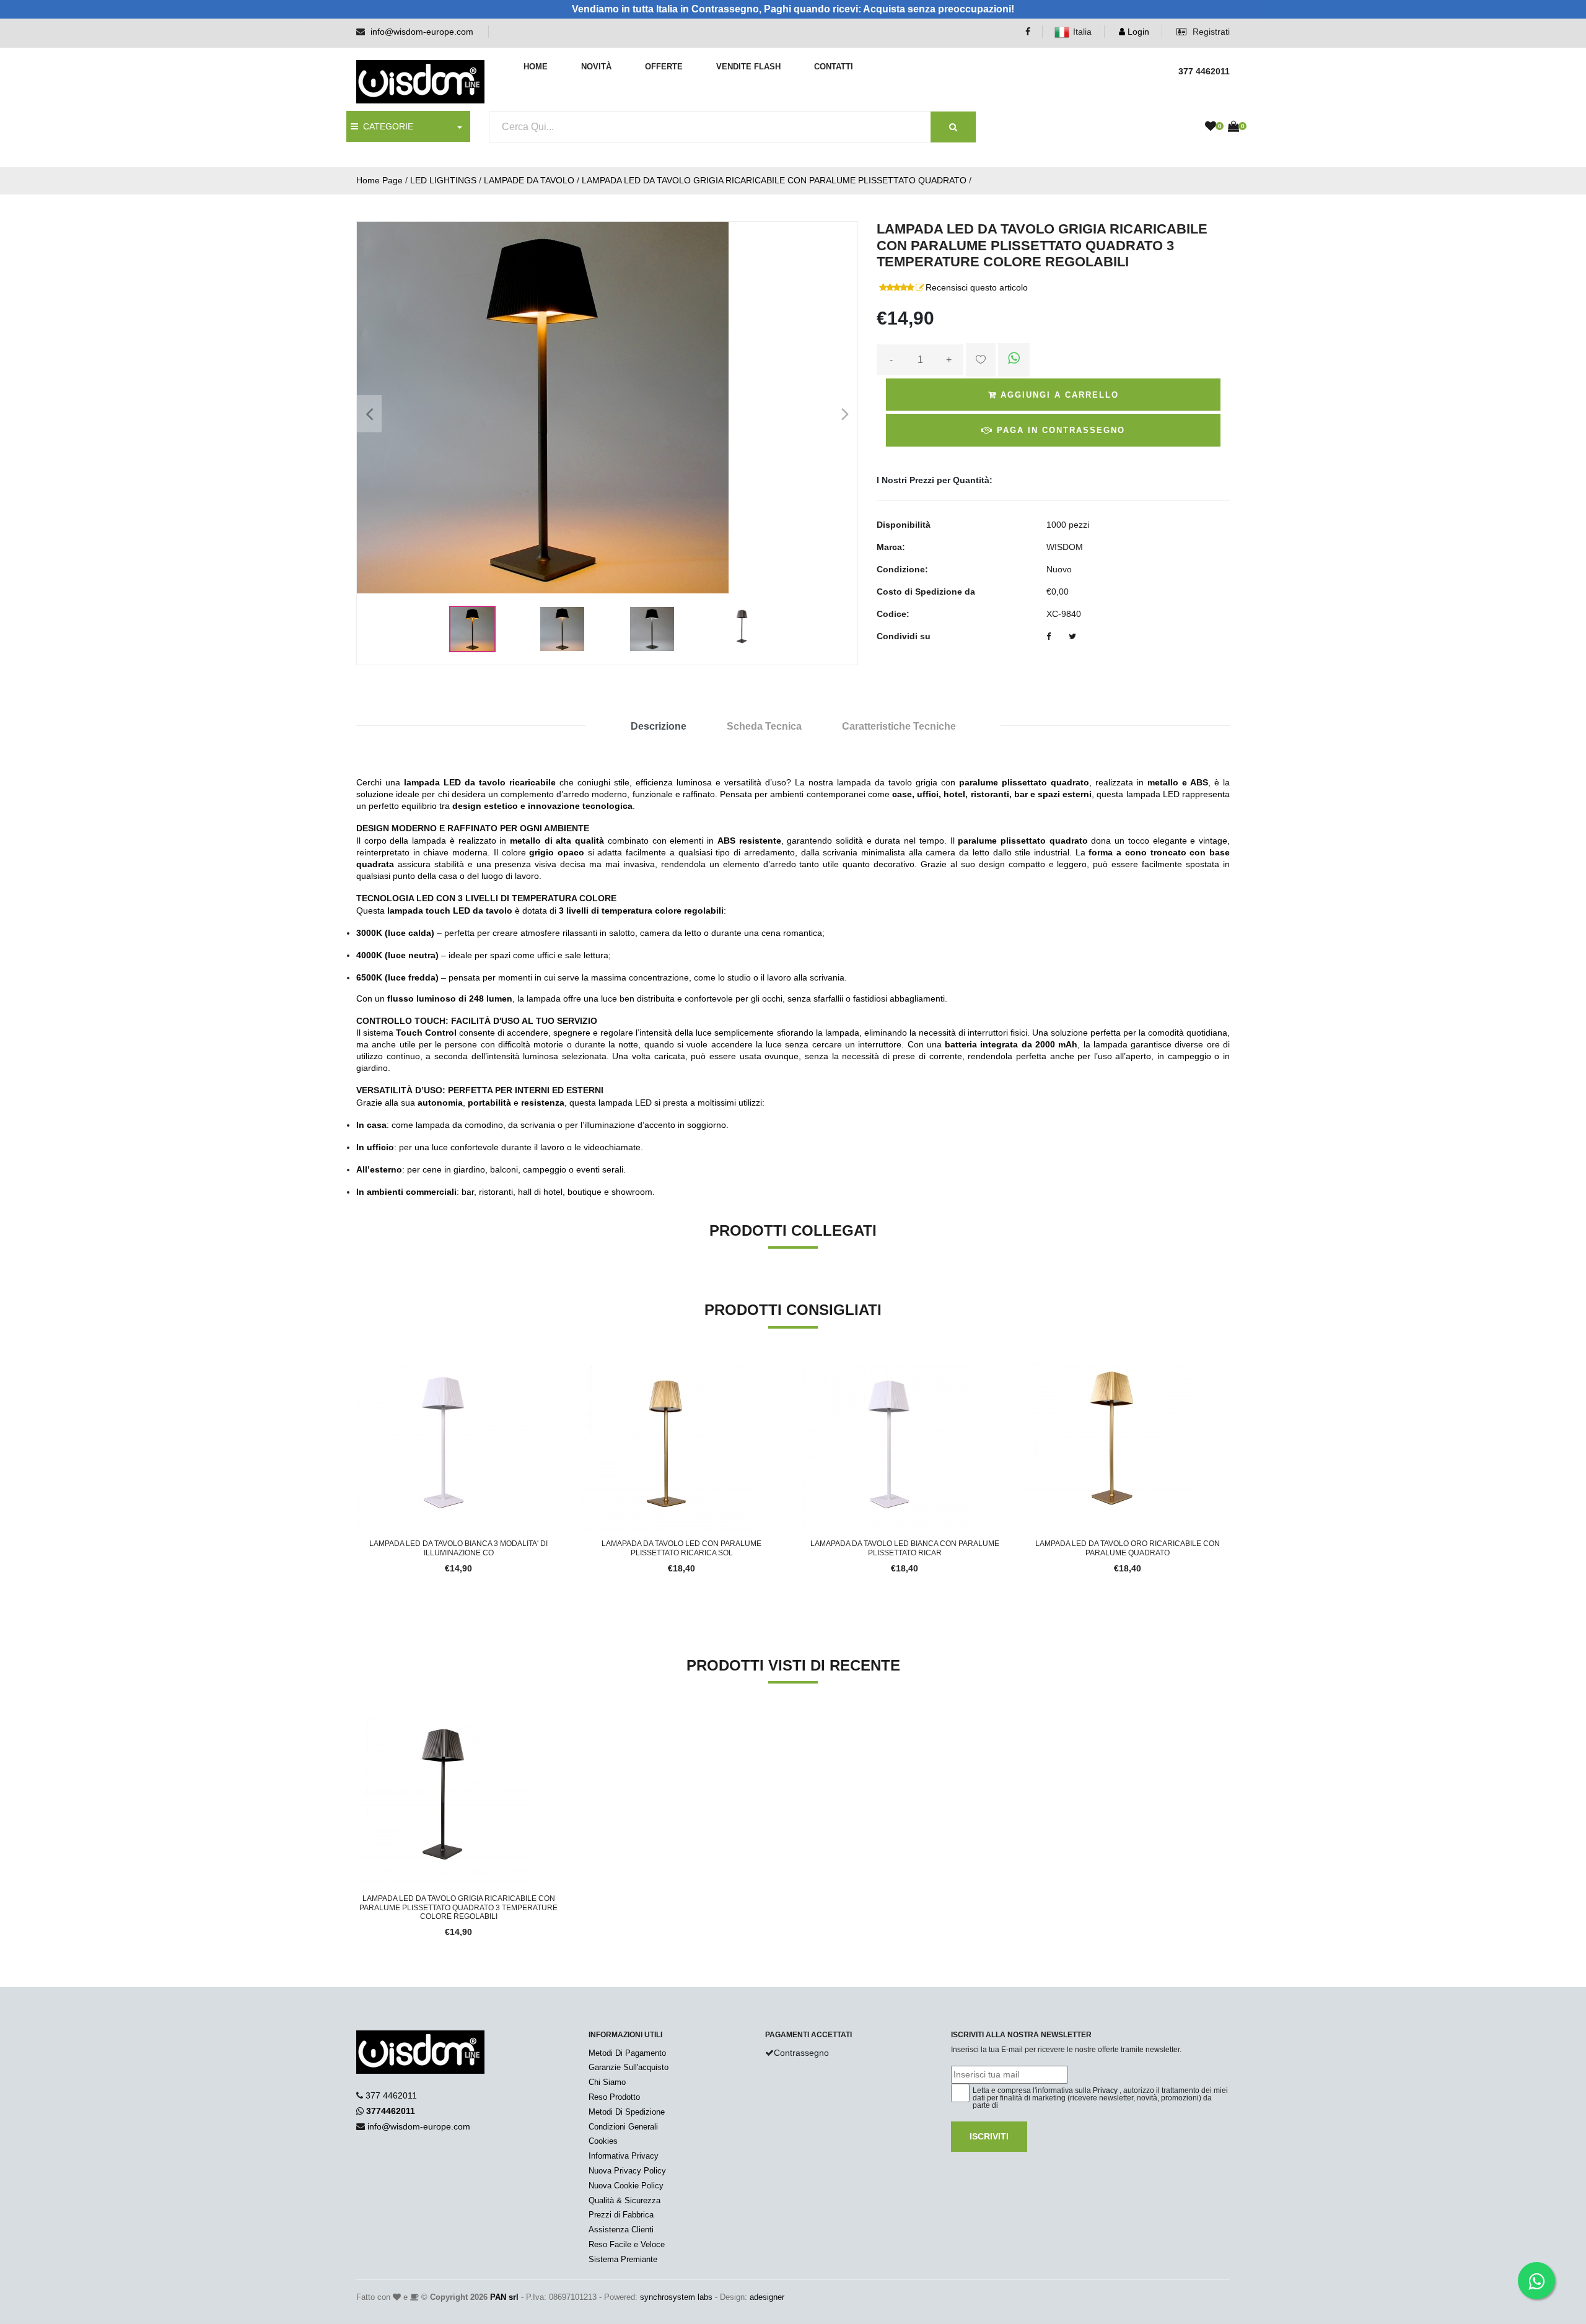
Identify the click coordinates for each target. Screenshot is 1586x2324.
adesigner (767, 2297)
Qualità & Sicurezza (624, 2200)
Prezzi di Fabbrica (621, 2215)
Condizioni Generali (623, 2127)
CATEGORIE (386, 126)
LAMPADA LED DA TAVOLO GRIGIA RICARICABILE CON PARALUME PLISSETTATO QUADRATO (774, 180)
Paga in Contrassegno (1059, 430)
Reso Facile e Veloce (627, 2244)
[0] (1211, 127)
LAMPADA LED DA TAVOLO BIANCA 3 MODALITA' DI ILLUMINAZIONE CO (458, 1548)
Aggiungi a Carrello (1058, 395)
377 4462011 (391, 2095)
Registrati (1210, 32)
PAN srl (504, 2297)
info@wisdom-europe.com (422, 32)
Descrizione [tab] (659, 726)
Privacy (1105, 2090)
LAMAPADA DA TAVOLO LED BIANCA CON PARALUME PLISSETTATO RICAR (905, 1548)
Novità (596, 67)
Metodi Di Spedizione (627, 2112)
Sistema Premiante (623, 2259)
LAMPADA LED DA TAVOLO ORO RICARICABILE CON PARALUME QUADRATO (1128, 1548)
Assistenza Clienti (621, 2230)
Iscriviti (989, 2136)
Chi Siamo (607, 2082)
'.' (359, 1724)
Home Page (379, 180)
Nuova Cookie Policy (626, 2186)
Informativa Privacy (624, 2156)
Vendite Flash (748, 67)
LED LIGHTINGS (443, 180)
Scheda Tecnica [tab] (764, 726)
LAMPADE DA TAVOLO (529, 180)
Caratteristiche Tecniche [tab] (899, 726)
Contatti (834, 67)
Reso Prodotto (614, 2097)
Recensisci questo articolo (977, 287)
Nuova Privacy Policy (627, 2171)
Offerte (664, 67)
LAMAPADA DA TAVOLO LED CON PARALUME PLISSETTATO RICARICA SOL (681, 1548)
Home (536, 67)
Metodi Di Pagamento (627, 2053)
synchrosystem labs (676, 2297)
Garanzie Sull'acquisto (629, 2067)
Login (1137, 32)
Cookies (603, 2141)
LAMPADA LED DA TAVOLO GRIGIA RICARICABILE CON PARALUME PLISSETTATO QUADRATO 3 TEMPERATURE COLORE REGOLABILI (458, 1907)
